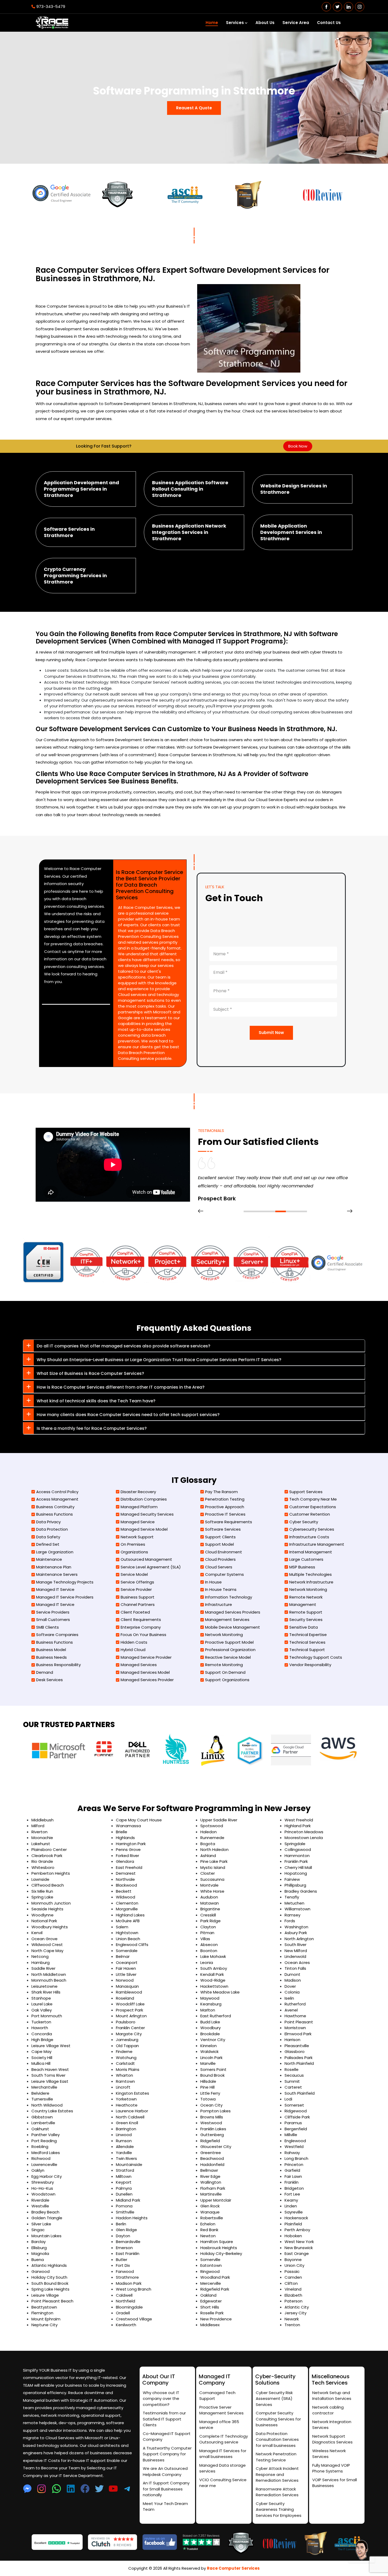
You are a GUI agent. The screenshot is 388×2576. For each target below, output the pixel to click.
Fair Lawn (293, 2176)
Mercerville (211, 2283)
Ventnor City (213, 2040)
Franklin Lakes (213, 2129)
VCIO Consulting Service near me (223, 2483)
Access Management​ (57, 1499)
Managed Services (139, 1665)
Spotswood (212, 1826)
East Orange (297, 2253)
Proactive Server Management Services (221, 2410)
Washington (296, 1927)
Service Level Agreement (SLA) (151, 1567)
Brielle (122, 1832)
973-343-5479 (51, 6)
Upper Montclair (216, 2200)
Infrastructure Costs (309, 1537)
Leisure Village (45, 2295)
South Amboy (214, 1968)
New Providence (216, 2319)
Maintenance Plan (54, 1567)
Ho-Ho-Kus (42, 2188)
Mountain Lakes (46, 2236)
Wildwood (126, 1897)
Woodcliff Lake (130, 2004)
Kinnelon (209, 2046)
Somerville (210, 2260)
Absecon (209, 1945)
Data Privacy (48, 1522)
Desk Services (49, 1680)
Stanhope (41, 1998)
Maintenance (49, 1559)
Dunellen (124, 2194)
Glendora (125, 1861)
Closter (208, 1873)
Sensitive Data (304, 1627)
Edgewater (211, 2301)
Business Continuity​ (55, 1507)
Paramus (293, 2123)
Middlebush (42, 1820)
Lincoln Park (211, 2058)
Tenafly (292, 1897)
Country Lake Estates (52, 2111)
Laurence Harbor (132, 2111)
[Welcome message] (362, 2550)
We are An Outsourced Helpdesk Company (165, 2471)
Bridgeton (294, 2188)
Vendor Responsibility (310, 1665)
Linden (291, 2206)
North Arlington (299, 1939)
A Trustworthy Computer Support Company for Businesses (167, 2454)
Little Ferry (210, 2093)
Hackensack (296, 2218)
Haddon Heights (132, 2218)
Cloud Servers (219, 1567)
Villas (205, 1939)
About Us (265, 23)
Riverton (39, 1832)
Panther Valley (46, 2135)
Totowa (208, 2099)
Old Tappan (127, 2046)
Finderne (124, 2051)
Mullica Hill (41, 2063)
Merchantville (44, 2087)
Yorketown (126, 2099)
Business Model (51, 1650)
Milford (38, 1826)
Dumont (292, 1974)
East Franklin (128, 2253)
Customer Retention (310, 1514)
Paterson (294, 2301)
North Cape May (47, 1951)
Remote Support (306, 1612)
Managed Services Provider (147, 1680)
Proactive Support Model (229, 1642)
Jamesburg (127, 2040)
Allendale (125, 2147)
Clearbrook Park (47, 1856)
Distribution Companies (144, 1499)
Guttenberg (212, 2135)
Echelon (208, 2224)
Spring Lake (42, 1897)
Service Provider (136, 1589)
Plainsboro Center (49, 1849)
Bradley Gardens (301, 1891)
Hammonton (297, 1856)
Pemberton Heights (51, 1873)
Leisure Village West (51, 2046)
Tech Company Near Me (313, 1499)
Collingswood (298, 1849)
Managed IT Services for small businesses (223, 2454)
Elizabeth (293, 2295)
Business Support (138, 1597)
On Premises (133, 1544)
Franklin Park (296, 1861)
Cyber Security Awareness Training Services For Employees (279, 2509)
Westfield (294, 2147)
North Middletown (49, 1974)
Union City (294, 2265)
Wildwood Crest (47, 1945)
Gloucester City (216, 2147)
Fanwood (125, 2271)
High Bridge (42, 2040)
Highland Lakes (130, 1915)
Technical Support (307, 1650)
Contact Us (329, 23)
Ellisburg (39, 2248)
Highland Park (298, 1826)
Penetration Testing (225, 1499)
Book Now (298, 446)
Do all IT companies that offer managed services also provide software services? (124, 1346)
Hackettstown (214, 1986)
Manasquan (127, 1986)
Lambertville (43, 2123)
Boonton (209, 1951)
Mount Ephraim (46, 2319)
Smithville (125, 2212)
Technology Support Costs (316, 1657)
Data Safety (48, 1537)
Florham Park (213, 2188)
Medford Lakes (46, 2153)
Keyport (124, 2182)
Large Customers (306, 1559)
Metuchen (294, 1903)
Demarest (126, 1873)
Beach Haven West (50, 2069)
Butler (122, 2260)
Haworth (40, 2028)
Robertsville (212, 2218)
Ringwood (210, 2271)
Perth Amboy (297, 2230)
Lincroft (123, 2087)
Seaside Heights (47, 1909)
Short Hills (210, 2307)
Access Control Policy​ (57, 1492)
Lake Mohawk (213, 1956)
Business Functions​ (55, 1514)
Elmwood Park (298, 2034)
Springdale (295, 1844)
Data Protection (52, 1529)
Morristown (295, 2028)
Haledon (209, 1832)
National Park (44, 1921)
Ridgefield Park (215, 2289)
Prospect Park (129, 2010)
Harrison (292, 2040)
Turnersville (42, 2099)
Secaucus (294, 2075)
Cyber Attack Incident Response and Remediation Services (277, 2474)
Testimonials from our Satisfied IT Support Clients (164, 2419)
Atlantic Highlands (49, 2265)
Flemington (42, 2313)
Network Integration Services (332, 2425)
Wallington (211, 2182)
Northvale (125, 1879)
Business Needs (51, 1657)
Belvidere (40, 2093)
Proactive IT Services (225, 1514)
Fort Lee (292, 2194)
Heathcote (127, 2105)
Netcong (40, 1956)
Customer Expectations (313, 1507)
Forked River (127, 1856)
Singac (38, 2230)
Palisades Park (299, 2058)
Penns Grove (128, 1849)
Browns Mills (212, 2117)
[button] (249, 1211)
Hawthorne (295, 2016)
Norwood (125, 1980)
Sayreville (294, 2212)
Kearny (291, 2200)
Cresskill (208, 1915)
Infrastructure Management (317, 1544)
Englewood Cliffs (132, 1945)
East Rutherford (216, 2016)
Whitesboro (43, 1867)
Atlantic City (297, 2307)
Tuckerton (41, 2022)
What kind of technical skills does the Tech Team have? (96, 1401)
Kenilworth (126, 2325)
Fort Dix (123, 2265)
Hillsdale (208, 2081)
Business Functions (55, 1642)
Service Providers (53, 1612)
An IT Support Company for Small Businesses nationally (166, 2489)
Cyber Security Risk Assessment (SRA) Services (274, 2399)
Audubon (209, 1897)
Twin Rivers (126, 2158)
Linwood (124, 2135)
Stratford (125, 2170)
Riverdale (40, 2200)
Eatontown (211, 2265)
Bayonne (293, 2260)
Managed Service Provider (146, 1657)
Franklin (292, 2182)
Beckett (124, 1891)
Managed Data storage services (223, 2468)
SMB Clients (48, 1627)
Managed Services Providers (233, 1612)
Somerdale (127, 1951)
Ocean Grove (44, 1939)
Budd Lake (210, 2022)
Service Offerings (137, 1582)
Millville (291, 2135)
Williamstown (297, 1909)
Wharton (124, 2075)
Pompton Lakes (216, 2111)
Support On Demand (225, 1672)
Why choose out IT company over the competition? (161, 2399)
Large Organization (55, 1552)
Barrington (126, 2129)
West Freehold (299, 1820)
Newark (292, 2319)
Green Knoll (127, 2123)
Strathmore (127, 2277)
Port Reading (44, 2141)
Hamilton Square (217, 2242)
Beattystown (44, 2307)
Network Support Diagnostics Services (332, 2439)
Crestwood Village (134, 2319)
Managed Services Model (145, 1672)
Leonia (207, 1962)
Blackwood (126, 1885)
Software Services (223, 1529)
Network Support (137, 1537)
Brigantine (210, 1909)
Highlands (125, 1838)
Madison (293, 1980)
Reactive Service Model (228, 1657)
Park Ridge (210, 1921)
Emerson (124, 2248)
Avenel (291, 2010)
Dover (290, 1986)
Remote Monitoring (224, 1665)
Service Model (134, 1574)
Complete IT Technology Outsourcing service (224, 2439)
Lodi (288, 2099)
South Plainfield (300, 2093)
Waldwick (209, 2051)
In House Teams (221, 1589)
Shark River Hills (46, 1992)
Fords (290, 1921)
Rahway (292, 2153)
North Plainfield (299, 2063)
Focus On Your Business (143, 1635)
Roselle (292, 2069)
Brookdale (210, 2034)
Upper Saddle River (219, 1820)
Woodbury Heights (50, 1927)
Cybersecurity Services (312, 1529)
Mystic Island (213, 1867)
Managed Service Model (144, 1529)
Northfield (126, 2301)
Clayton (208, 1927)
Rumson (124, 2141)
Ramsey (292, 1915)
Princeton (294, 2164)
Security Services (306, 1620)
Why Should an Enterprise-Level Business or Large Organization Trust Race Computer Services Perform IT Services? (159, 1360)
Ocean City (211, 2105)
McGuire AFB (128, 1921)
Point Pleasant (299, 2022)
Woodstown (43, 2194)
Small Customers (53, 1620)
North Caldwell (130, 2117)
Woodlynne (42, 1915)
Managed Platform (139, 1507)
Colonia (292, 1992)
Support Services (306, 1492)
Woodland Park (215, 2277)
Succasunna (212, 1879)
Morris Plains (128, 2069)
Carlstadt (125, 2063)
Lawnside (40, 1879)
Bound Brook (212, 2075)
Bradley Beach (45, 2212)
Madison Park (129, 2283)
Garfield (292, 2170)
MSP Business (302, 1567)
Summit (292, 2081)
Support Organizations (227, 1680)
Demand (45, 1672)
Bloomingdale (129, 2307)
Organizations (134, 1552)
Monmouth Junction (51, 1903)
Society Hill (42, 2058)
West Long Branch (134, 2289)
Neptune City (44, 2325)
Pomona (124, 2206)
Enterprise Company (141, 1627)
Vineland (293, 2289)
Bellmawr (209, 2170)
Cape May (41, 2051)
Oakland (208, 2295)
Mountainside (129, 2164)
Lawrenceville (44, 2164)
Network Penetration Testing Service (276, 2457)
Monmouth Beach (49, 1980)
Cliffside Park (297, 2117)
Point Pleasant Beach (52, 2301)
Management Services (227, 1620)
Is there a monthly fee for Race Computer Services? (92, 1428)
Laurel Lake (42, 2004)
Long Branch (296, 2158)
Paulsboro (126, 2022)
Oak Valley (42, 2010)
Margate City (129, 2034)
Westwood (211, 2123)
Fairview (292, 1879)
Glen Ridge (126, 2230)
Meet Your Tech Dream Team (165, 2507)
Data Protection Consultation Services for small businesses (277, 2439)
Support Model (219, 1544)
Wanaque (210, 2212)
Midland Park (128, 2200)
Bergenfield (296, 2129)
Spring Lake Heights (50, 2289)
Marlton (208, 2010)
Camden (293, 2277)
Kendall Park (212, 1974)
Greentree (211, 2153)
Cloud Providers (220, 1559)
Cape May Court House (139, 1820)
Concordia (42, 2034)
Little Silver (126, 1974)
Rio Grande (42, 1861)
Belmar (123, 1956)
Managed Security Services (147, 1514)
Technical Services (307, 1642)
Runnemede (212, 1838)
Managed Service (138, 1522)
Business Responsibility (58, 1665)
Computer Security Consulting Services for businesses (278, 2419)
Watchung (126, 2058)
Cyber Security (304, 1522)
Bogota (208, 1844)
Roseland (125, 1998)
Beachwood (212, 2158)
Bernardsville (128, 2242)
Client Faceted (135, 1612)
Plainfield (293, 2224)
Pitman (207, 1933)
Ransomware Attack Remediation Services (277, 2492)
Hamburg (41, 1962)
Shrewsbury (43, 2182)
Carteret (293, 2087)
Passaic (292, 2271)
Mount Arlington (131, 2016)
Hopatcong (296, 1873)
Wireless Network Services (329, 2454)
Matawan (210, 1903)
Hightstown (127, 1933)
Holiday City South (49, 2277)
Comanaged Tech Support (217, 2396)
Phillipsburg (295, 1885)
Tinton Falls (295, 1968)
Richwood (41, 2158)
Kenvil (37, 1933)
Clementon (127, 1903)
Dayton (123, 2236)
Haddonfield (212, 2164)
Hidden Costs (134, 1642)
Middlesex (210, 2325)
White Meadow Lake (220, 1992)
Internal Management (311, 1552)
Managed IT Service (55, 1589)
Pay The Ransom (221, 1492)
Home (212, 23)
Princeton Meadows (304, 1832)
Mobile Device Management (233, 1627)
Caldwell (124, 2295)
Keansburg (211, 2004)
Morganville (127, 1909)
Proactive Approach (225, 1507)
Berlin (121, 2224)
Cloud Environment (224, 1552)
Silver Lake (41, 2224)
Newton (208, 2236)
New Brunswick (299, 2248)
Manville (208, 2063)
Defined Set (48, 1544)
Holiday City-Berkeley (221, 2253)
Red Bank (209, 2230)
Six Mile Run (42, 1891)
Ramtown (125, 2081)
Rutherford (295, 2004)
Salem (122, 1927)
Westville (40, 2206)
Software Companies (57, 1635)
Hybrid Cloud (133, 1650)
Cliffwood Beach (48, 1885)
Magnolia (40, 2253)
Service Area (296, 23)
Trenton (292, 2325)
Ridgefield (210, 2141)
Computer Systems (224, 1574)
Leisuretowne (44, 1986)
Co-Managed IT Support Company (167, 2437)
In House (213, 1582)
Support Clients (220, 1537)
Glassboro (295, 2051)
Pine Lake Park (214, 1861)
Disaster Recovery (138, 1492)
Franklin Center (130, 2028)
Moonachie (42, 1838)
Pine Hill (207, 2087)
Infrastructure (219, 1604)
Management (303, 1604)
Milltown (124, 2176)
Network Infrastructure (311, 1582)
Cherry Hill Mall (298, 1867)
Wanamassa (128, 1826)
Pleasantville (297, 2046)
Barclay (39, 2242)
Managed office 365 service (219, 2425)
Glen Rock (210, 2206)
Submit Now (271, 1033)
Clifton (291, 2283)
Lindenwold (295, 1956)
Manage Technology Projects (65, 1582)
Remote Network (306, 1597)
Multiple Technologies (311, 1574)
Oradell (123, 2313)
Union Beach (128, 1939)
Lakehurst (41, 1844)
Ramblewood (129, 1992)
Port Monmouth (47, 2016)
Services (235, 23)
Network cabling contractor (328, 2410)
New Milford (296, 1951)
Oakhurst (40, 2129)
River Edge (210, 2176)
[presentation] (201, 1211)
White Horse (212, 1891)
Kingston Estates (133, 2093)
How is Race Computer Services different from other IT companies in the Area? (121, 1387)
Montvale (209, 1885)
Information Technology (229, 1597)
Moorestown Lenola (304, 1838)
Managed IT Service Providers (65, 1597)
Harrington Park (131, 1844)
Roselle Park (212, 2313)
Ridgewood (296, 2111)
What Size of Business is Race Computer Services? (90, 1373)
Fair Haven (126, 1968)
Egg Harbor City (47, 2176)
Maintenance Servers (57, 1574)
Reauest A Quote (194, 108)
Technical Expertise (308, 1635)
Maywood (210, 1998)
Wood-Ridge (213, 1980)
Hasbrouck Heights (219, 2248)
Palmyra (124, 2188)
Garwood (41, 2271)
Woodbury (210, 2028)
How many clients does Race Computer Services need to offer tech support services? (128, 1415)
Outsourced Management (146, 1559)
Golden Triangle (47, 2218)
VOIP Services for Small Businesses (335, 2483)
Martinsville (211, 2194)
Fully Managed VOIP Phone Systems (331, 2468)
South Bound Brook (50, 2283)
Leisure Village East (50, 2081)
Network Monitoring (224, 1635)
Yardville (124, 2153)
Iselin (289, 1998)
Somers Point (213, 2069)
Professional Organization (230, 1650)
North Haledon (214, 1849)
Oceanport (127, 1962)
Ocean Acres (297, 1962)
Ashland (208, 1856)
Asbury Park (296, 1933)
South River (295, 1945)
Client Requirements (141, 1620)
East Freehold (129, 1867)
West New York (299, 2242)
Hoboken (293, 2236)
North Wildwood (47, 2105)
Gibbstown (42, 2117)
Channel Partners (138, 1604)
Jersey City (295, 2313)
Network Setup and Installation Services (332, 2396)
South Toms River (48, 2075)
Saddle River (43, 1968)
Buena (38, 2260)
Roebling (40, 2147)
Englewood (295, 2141)
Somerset (294, 2105)
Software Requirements (229, 1522)
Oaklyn (38, 2170)
